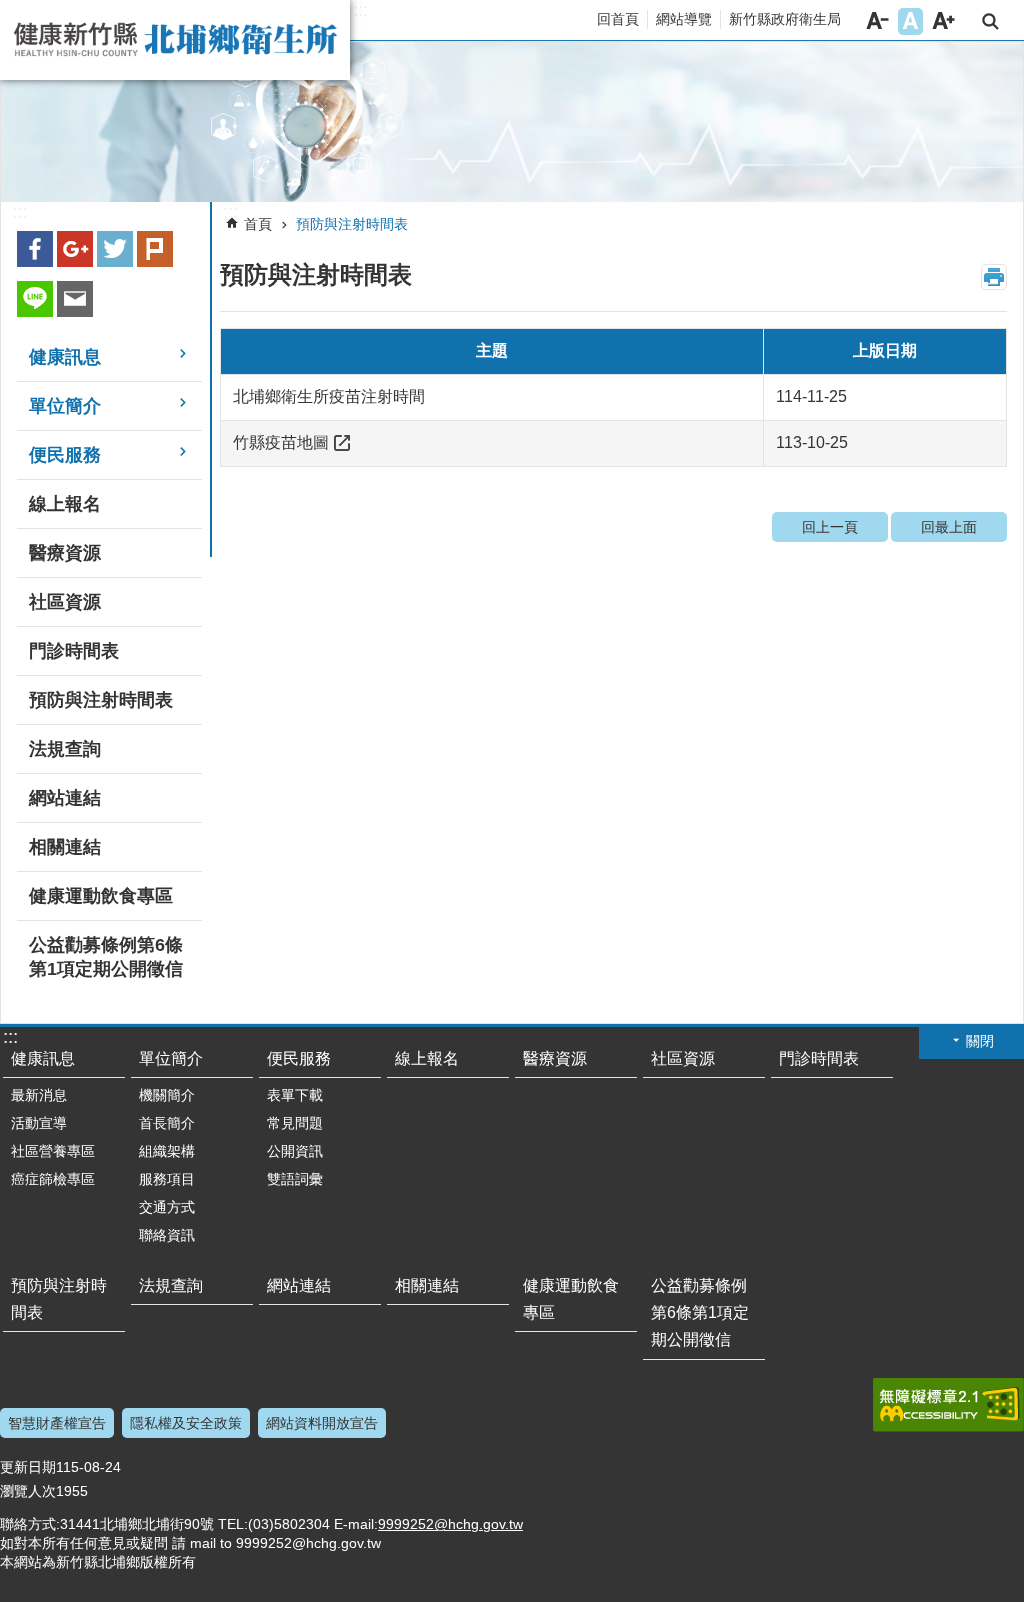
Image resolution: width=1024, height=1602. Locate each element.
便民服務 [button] (65, 455)
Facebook (35, 249)
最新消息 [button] (39, 1095)
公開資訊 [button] (295, 1151)
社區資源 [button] (65, 602)
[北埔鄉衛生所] (512, 122)
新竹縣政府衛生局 (785, 19)
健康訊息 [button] (65, 357)
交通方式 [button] (167, 1207)
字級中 (910, 21)
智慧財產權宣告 (57, 1423)
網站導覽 (684, 19)
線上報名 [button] (65, 504)
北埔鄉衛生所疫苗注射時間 (329, 396)
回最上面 (949, 527)
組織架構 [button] (167, 1151)
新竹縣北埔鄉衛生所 (175, 40)
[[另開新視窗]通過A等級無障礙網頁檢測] (948, 1405)
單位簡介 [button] (65, 406)
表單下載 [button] (295, 1095)
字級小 (877, 21)
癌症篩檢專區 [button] (53, 1179)
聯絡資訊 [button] (167, 1235)
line (35, 299)
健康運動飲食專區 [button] (101, 896)
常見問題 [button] (295, 1123)
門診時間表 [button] (74, 651)
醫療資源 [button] (65, 553)
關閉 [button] (980, 1041)
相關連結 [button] (65, 847)
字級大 (943, 21)
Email (75, 299)
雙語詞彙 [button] (295, 1179)
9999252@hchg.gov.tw (450, 1524)
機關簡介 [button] (167, 1095)
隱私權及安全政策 (186, 1423)
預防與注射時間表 (352, 224)
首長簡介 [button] (167, 1123)
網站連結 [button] (65, 798)
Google (75, 249)
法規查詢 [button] (65, 749)
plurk (155, 249)
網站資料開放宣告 (322, 1423)
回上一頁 (830, 527)
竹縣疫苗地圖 (281, 442)
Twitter (115, 249)
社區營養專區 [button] (53, 1151)
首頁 (258, 224)
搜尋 (990, 21)
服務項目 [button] (167, 1179)
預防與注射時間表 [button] (101, 700)
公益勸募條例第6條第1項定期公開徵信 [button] (106, 957)
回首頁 (618, 19)
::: (360, 10)
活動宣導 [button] (39, 1123)
